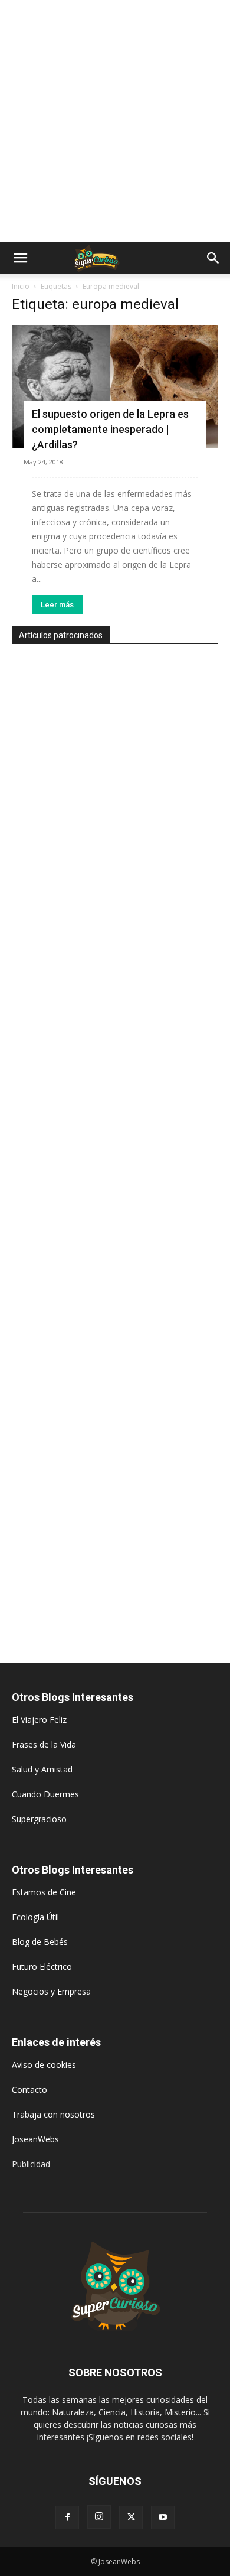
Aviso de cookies (44, 2065)
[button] (20, 258)
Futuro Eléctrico (42, 1967)
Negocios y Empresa (51, 1991)
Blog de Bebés (40, 1942)
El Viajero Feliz (39, 1720)
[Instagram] (99, 2517)
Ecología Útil (35, 1917)
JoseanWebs (35, 2139)
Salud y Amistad (42, 1769)
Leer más (57, 605)
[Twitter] (131, 2518)
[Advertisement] (115, 121)
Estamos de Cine (44, 1892)
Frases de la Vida (44, 1744)
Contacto (29, 2089)
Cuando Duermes (45, 1794)
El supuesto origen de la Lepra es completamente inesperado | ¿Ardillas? (110, 429)
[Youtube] (163, 2518)
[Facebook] (67, 2518)
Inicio (21, 286)
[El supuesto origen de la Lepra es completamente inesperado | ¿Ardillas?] (115, 387)
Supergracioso (39, 1819)
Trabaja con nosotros (53, 2114)
